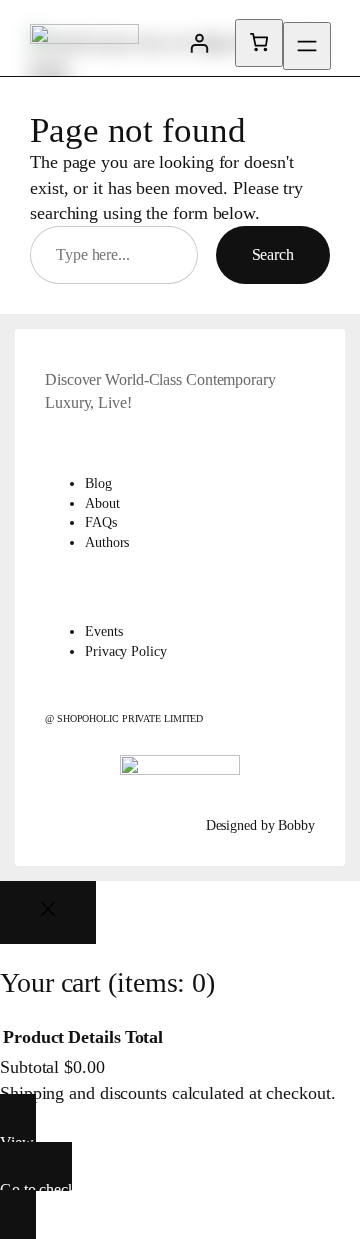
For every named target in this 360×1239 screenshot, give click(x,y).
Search (273, 254)
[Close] (48, 912)
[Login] (199, 43)
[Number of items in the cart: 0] (259, 43)
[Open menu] (307, 46)
